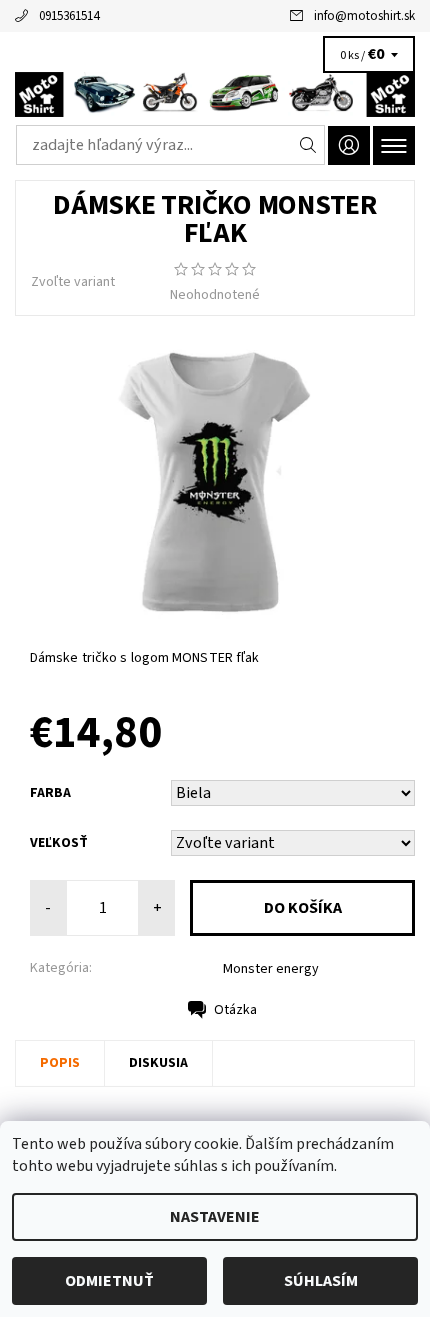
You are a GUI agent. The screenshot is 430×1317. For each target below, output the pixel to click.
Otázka (235, 1010)
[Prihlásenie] (349, 145)
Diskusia (158, 1063)
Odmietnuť (109, 1281)
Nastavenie (215, 1217)
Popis (60, 1063)
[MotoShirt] (215, 94)
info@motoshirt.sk (364, 16)
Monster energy (271, 969)
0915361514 (69, 16)
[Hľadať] (308, 145)
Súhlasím (321, 1281)
